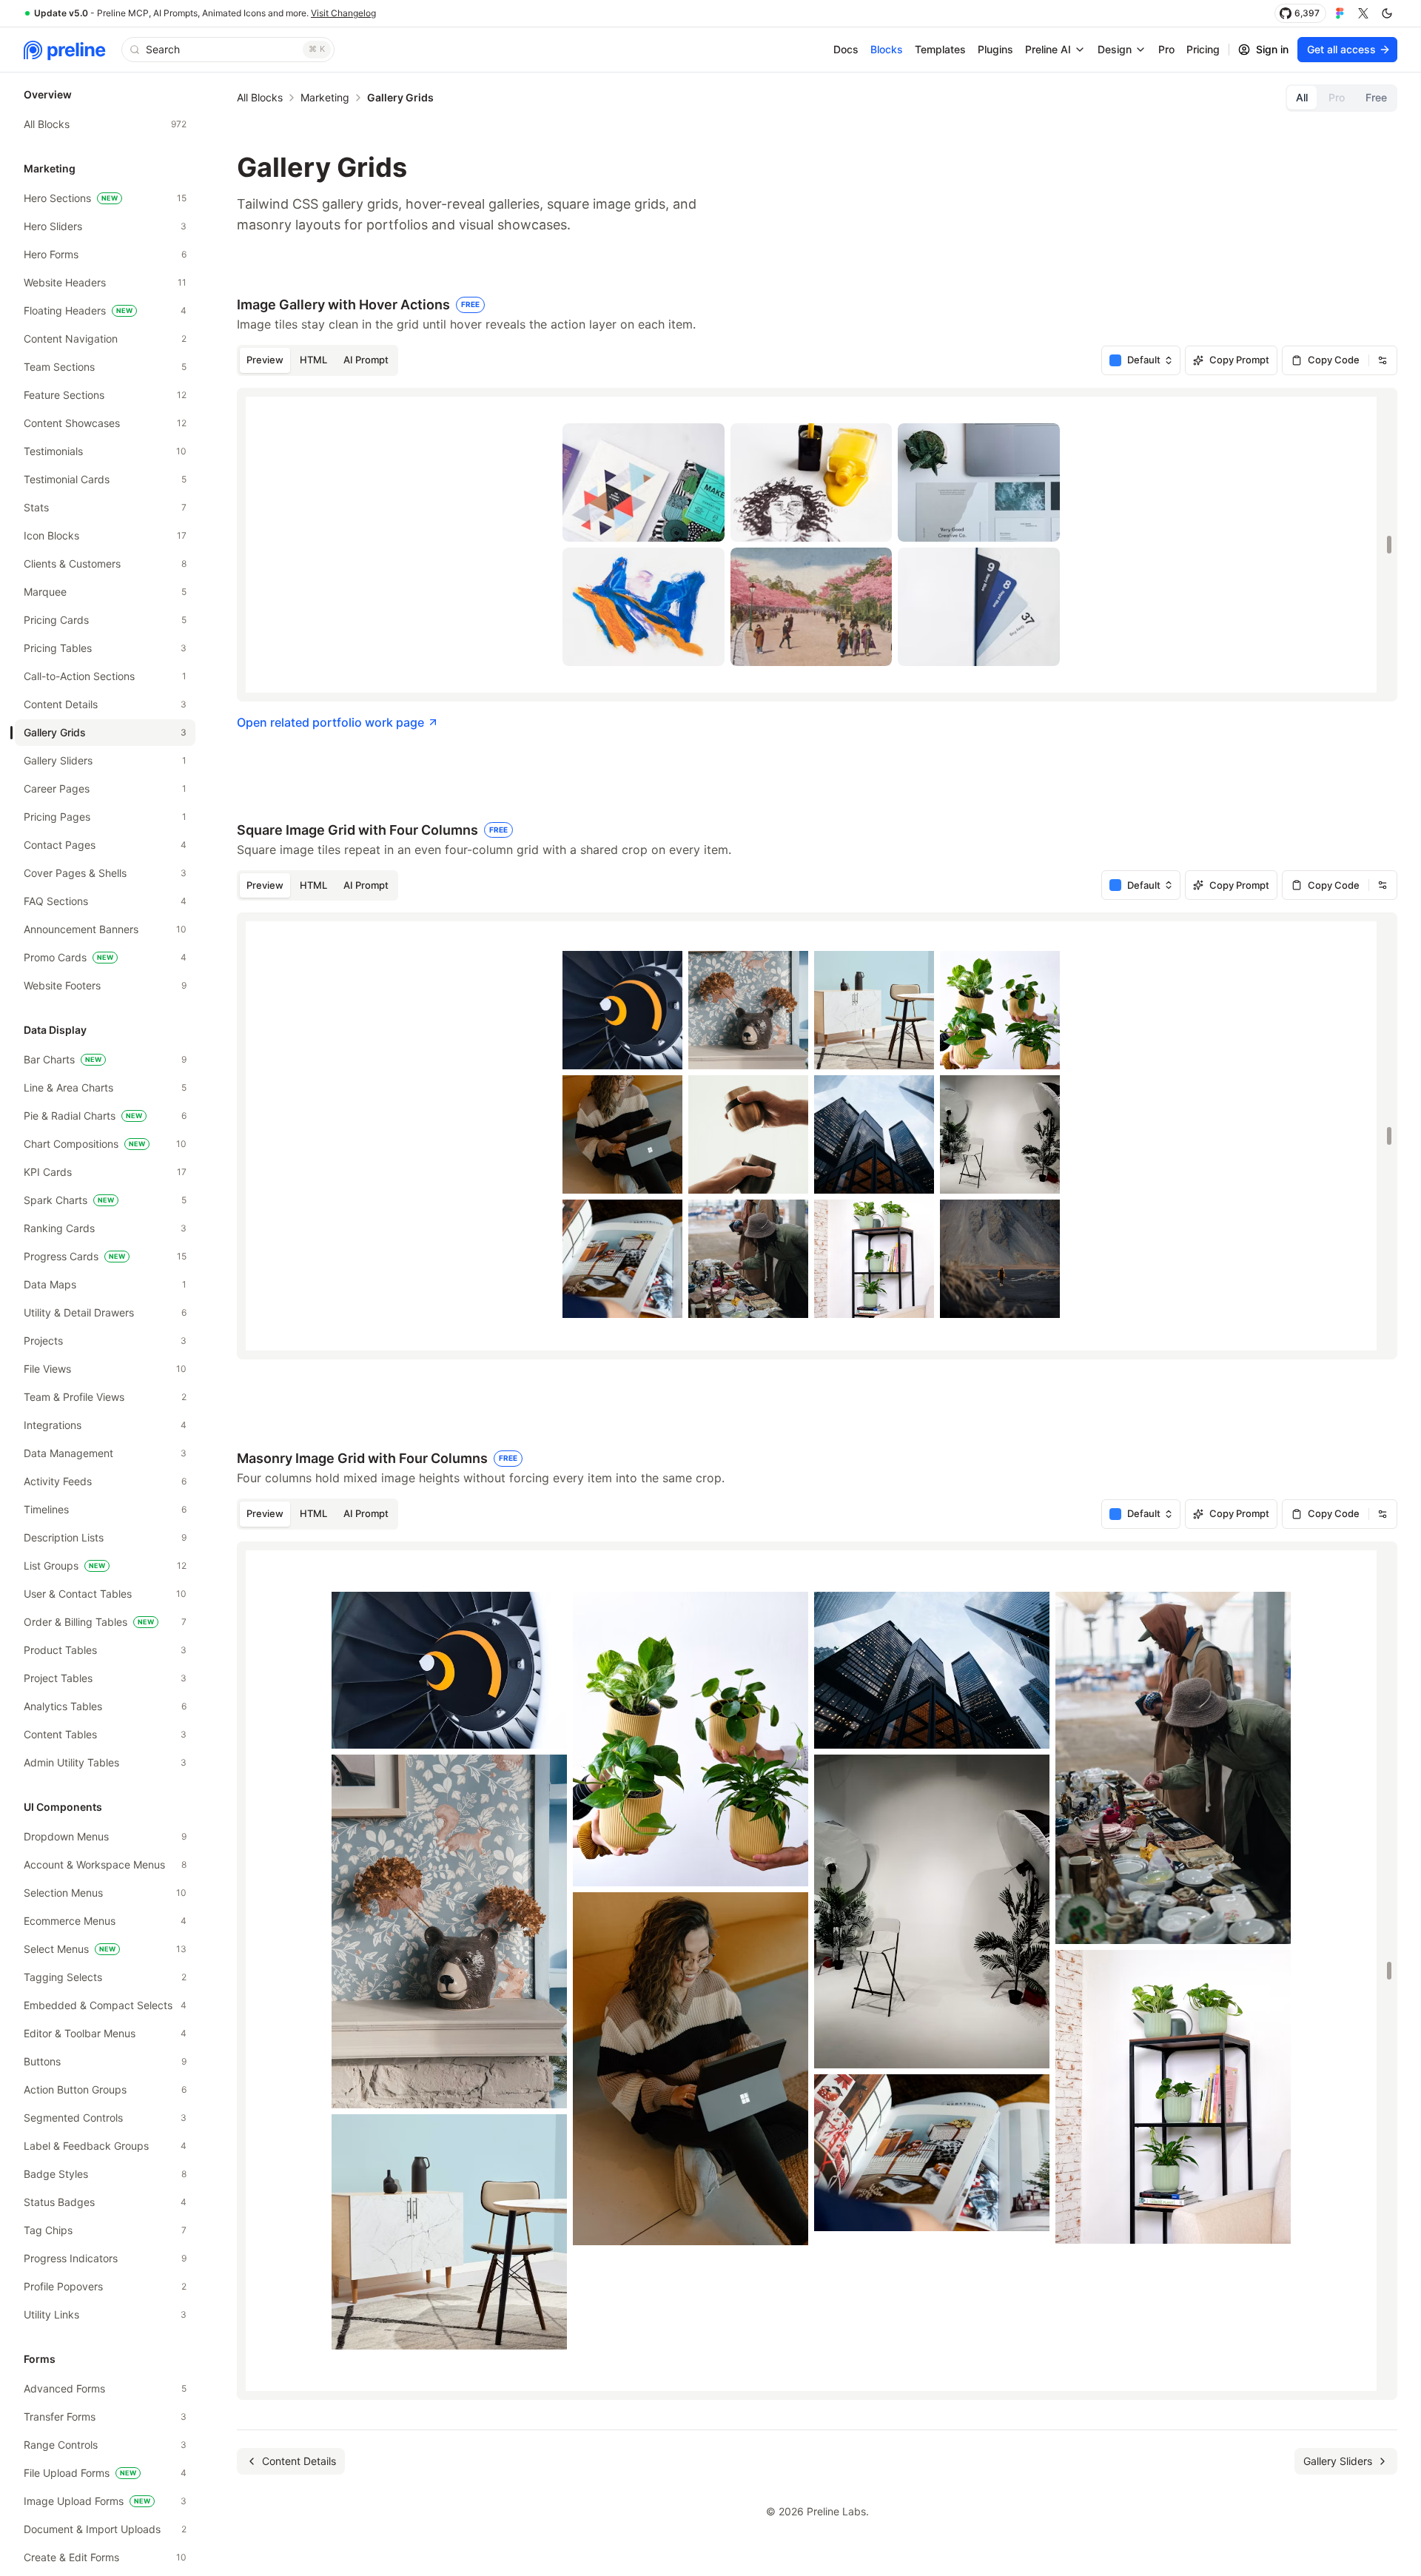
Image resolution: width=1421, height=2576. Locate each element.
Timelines (105, 1509)
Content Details (105, 704)
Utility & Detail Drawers (105, 1312)
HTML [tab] (313, 360)
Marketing (325, 97)
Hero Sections (105, 198)
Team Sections (105, 367)
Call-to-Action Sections (105, 676)
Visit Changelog (343, 13)
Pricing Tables (105, 648)
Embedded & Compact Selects (105, 2005)
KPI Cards (105, 1172)
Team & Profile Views (105, 1397)
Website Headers (105, 282)
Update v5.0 (61, 13)
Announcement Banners (105, 929)
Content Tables (105, 1734)
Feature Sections (105, 395)
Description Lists (105, 1537)
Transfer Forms (105, 2417)
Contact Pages (105, 845)
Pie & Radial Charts (105, 1116)
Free (1376, 97)
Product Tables (105, 1650)
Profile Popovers (105, 2286)
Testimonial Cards (105, 479)
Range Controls (105, 2445)
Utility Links (105, 2314)
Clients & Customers (105, 564)
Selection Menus (105, 1893)
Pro (1166, 49)
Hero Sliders (105, 226)
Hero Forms (105, 254)
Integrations (105, 1425)
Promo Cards (105, 957)
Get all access (1341, 49)
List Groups (105, 1566)
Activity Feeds (105, 1481)
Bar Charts (105, 1059)
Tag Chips (105, 2230)
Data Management (105, 1453)
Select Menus (105, 1949)
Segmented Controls (105, 2118)
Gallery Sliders (105, 760)
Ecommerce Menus (105, 1921)
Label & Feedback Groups (105, 2146)
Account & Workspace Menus (105, 1864)
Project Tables (105, 1678)
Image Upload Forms (105, 2501)
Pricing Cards (105, 620)
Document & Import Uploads (105, 2529)
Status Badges (105, 2202)
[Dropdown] (1383, 360)
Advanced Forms (105, 2388)
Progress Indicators (105, 2258)
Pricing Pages (105, 817)
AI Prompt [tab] (366, 360)
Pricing (1203, 49)
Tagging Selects (105, 1977)
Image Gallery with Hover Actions (358, 305)
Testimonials (105, 451)
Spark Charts (105, 1200)
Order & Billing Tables (105, 1622)
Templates (940, 49)
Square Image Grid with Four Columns (372, 830)
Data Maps (105, 1284)
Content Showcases (105, 423)
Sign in (1272, 49)
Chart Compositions (105, 1144)
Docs (846, 49)
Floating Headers (105, 310)
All (1302, 97)
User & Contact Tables (105, 1594)
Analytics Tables (105, 1706)
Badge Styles (105, 2174)
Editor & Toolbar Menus (105, 2033)
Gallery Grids (105, 732)
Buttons (105, 2061)
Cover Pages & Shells (105, 873)
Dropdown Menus (105, 1836)
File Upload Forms (105, 2473)
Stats (105, 507)
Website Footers (105, 985)
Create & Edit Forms (105, 2557)
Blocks (887, 49)
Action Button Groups (105, 2089)
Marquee (105, 592)
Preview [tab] (265, 360)
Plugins (995, 49)
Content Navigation (105, 339)
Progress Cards (105, 1256)
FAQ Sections (105, 901)
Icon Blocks (105, 535)
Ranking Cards (105, 1228)
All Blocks (105, 124)
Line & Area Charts (105, 1087)
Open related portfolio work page (330, 722)
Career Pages (105, 788)
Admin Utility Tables (105, 1762)
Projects (105, 1341)
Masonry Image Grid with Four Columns (377, 1458)
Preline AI (1048, 49)
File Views (105, 1369)
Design (1115, 49)
